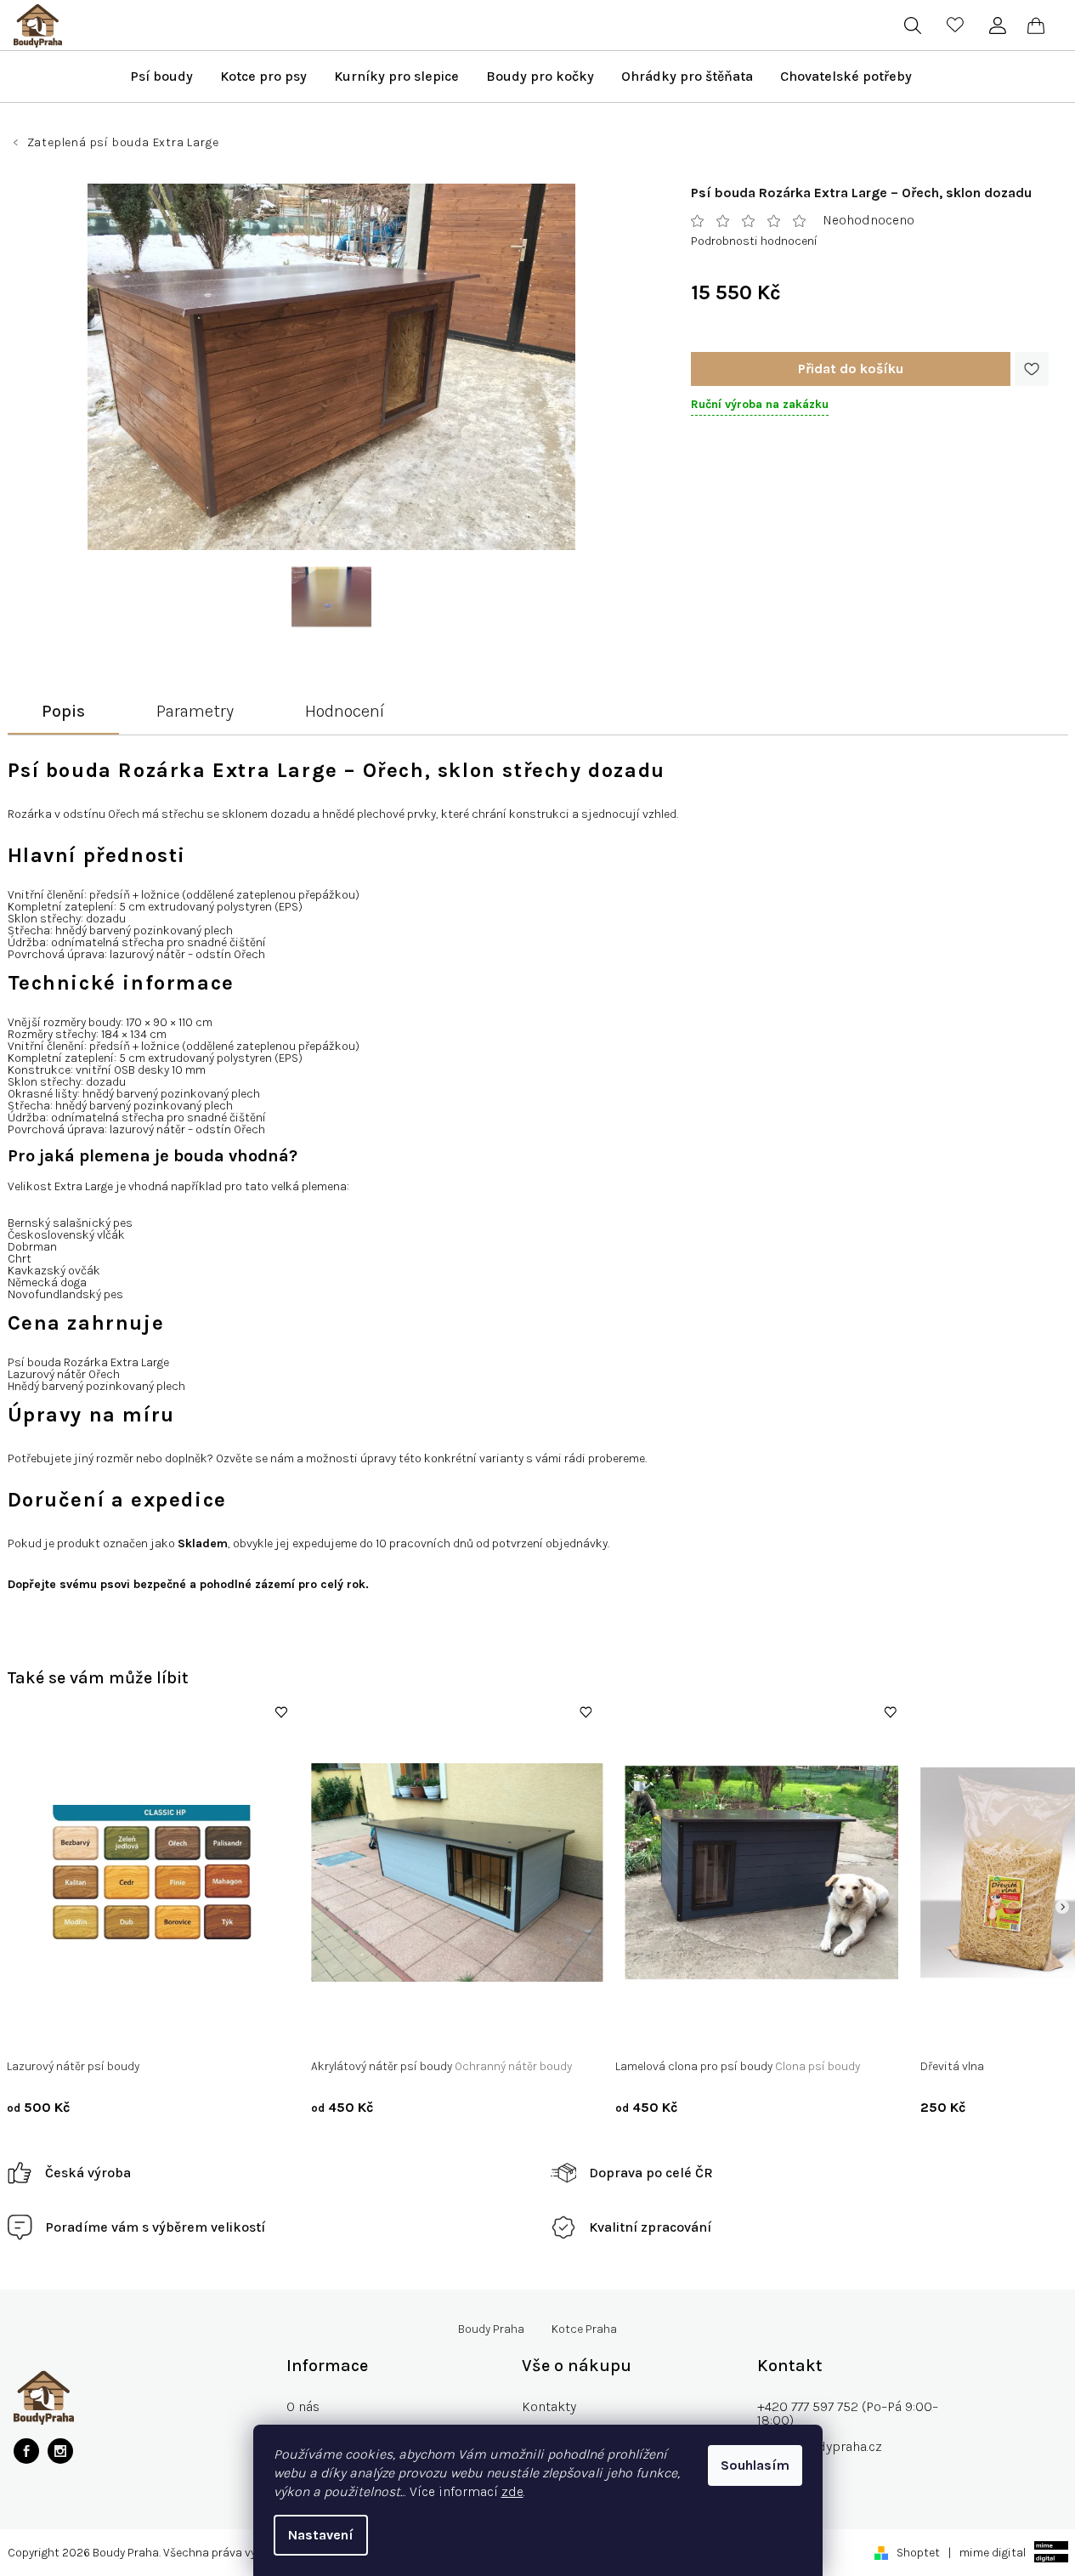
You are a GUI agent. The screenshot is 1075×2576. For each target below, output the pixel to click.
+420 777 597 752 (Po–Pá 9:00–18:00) (848, 2413)
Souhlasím (755, 2465)
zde (512, 2491)
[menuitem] (161, 77)
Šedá (337, 2031)
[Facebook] (26, 2451)
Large (733, 2031)
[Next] (1062, 1907)
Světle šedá (393, 2031)
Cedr (32, 2031)
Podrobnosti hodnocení (754, 241)
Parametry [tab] (195, 711)
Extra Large (789, 2031)
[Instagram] (60, 2451)
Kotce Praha (584, 2329)
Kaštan (76, 2031)
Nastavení (321, 2535)
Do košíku (851, 369)
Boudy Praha (491, 2329)
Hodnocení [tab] (345, 711)
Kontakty (549, 2406)
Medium (685, 2031)
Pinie (121, 2031)
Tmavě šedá (467, 2031)
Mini (639, 2031)
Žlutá (525, 2031)
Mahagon (172, 2031)
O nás (303, 2406)
